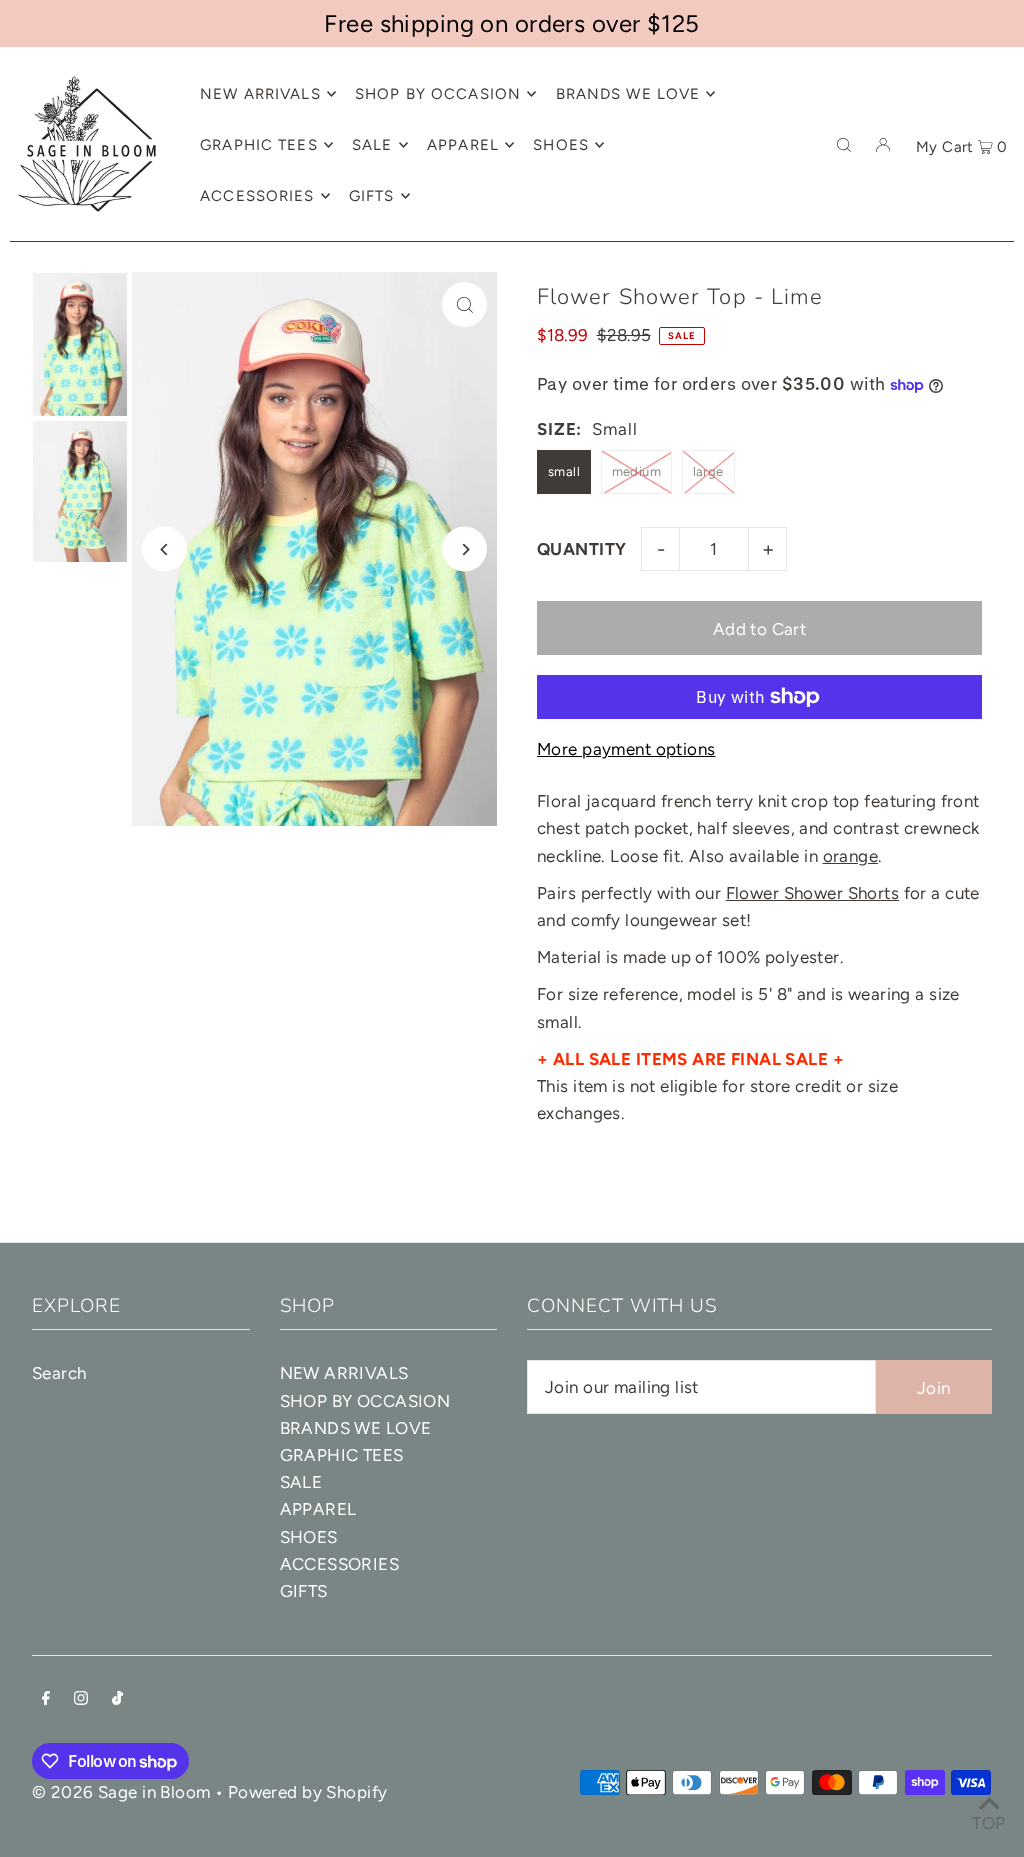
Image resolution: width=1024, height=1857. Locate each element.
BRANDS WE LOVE (356, 1428)
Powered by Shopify (308, 1792)
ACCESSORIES (340, 1564)
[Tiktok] (117, 1699)
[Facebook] (46, 1699)
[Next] (464, 549)
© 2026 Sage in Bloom (121, 1792)
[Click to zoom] (464, 304)
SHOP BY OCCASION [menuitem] (438, 94)
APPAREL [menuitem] (463, 145)
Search (59, 1373)
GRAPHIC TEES (342, 1455)
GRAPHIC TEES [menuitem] (259, 145)
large (708, 471)
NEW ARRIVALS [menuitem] (260, 94)
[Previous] (164, 549)
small (564, 471)
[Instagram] (81, 1699)
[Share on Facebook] (999, 337)
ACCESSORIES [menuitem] (257, 196)
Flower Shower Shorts (813, 893)
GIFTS (304, 1591)
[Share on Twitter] (999, 387)
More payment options (626, 749)
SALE (301, 1482)
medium (637, 471)
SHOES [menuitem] (561, 145)
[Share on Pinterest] (999, 437)
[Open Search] (844, 144)
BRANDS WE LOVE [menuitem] (628, 94)
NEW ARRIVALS (344, 1373)
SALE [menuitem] (372, 145)
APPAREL (318, 1509)
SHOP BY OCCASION (365, 1401)
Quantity (581, 549)
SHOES (309, 1537)
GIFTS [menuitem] (372, 196)
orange (851, 856)
